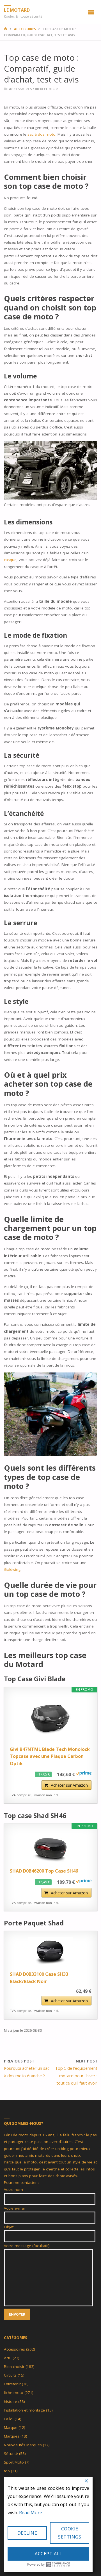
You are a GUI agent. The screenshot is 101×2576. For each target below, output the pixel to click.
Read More (31, 2513)
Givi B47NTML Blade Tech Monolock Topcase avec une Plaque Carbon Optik (50, 1756)
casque (10, 560)
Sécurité (11, 2453)
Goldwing (12, 1569)
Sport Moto (14, 2462)
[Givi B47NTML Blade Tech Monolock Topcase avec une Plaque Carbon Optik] (51, 1719)
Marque (11, 2427)
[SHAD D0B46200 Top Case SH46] (51, 1848)
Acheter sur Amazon (69, 1785)
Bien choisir (46, 89)
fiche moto (14, 2393)
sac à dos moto (42, 134)
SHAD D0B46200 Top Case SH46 (44, 1871)
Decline (27, 2533)
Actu (8, 2358)
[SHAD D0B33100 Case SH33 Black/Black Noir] (51, 1952)
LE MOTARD (17, 10)
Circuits (10, 2375)
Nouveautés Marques (23, 2445)
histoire (11, 2401)
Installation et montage (24, 2410)
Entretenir (12, 2384)
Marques (12, 2436)
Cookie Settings (70, 2533)
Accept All (48, 2554)
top (7, 2471)
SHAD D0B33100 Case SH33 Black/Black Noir (39, 1978)
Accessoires (25, 29)
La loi (9, 2419)
